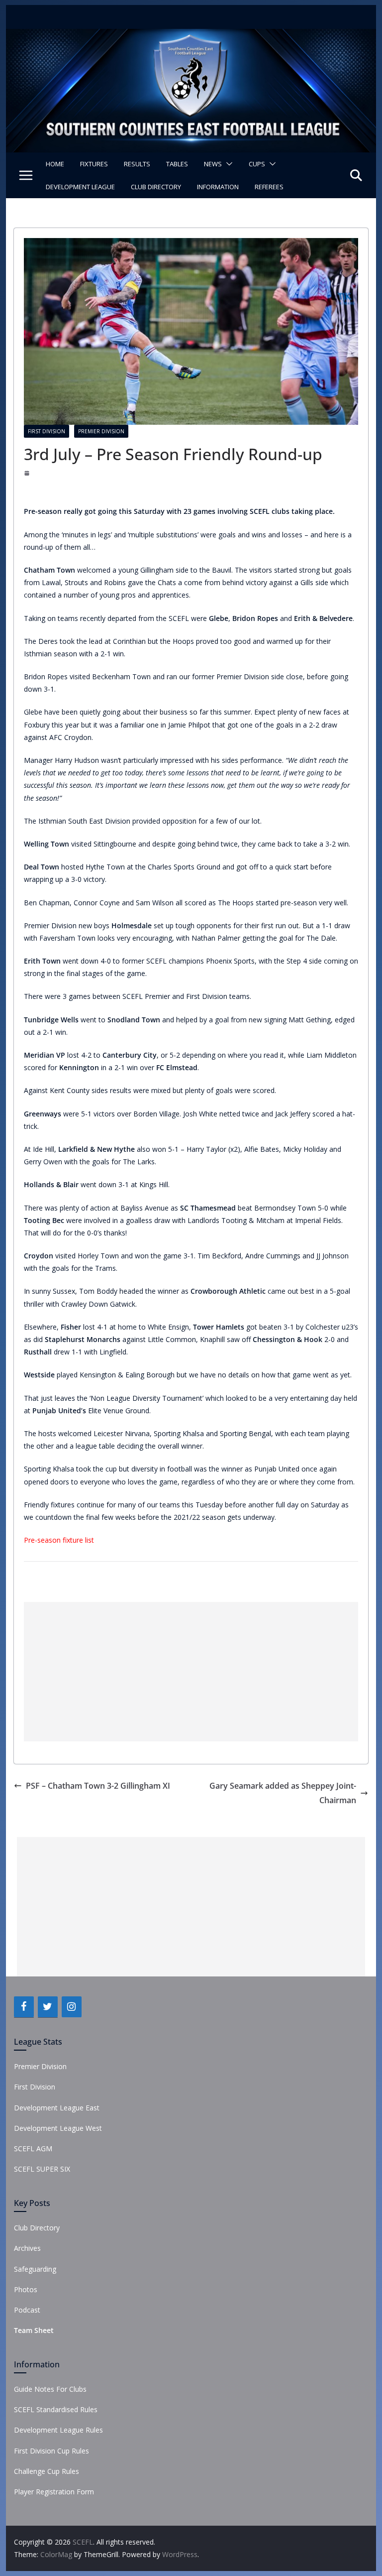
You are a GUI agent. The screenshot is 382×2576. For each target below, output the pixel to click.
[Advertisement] (191, 1672)
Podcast (27, 2310)
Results (137, 164)
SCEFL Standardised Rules (56, 2409)
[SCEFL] (191, 36)
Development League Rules (58, 2430)
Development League (80, 187)
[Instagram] (72, 2007)
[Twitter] (48, 2007)
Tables (177, 164)
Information (218, 187)
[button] (227, 164)
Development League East (57, 2108)
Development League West (58, 2128)
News (213, 164)
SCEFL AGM (33, 2148)
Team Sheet (34, 2330)
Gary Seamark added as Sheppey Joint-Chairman (283, 1793)
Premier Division (101, 431)
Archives (27, 2248)
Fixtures (94, 164)
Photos (26, 2289)
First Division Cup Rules (51, 2451)
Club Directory (156, 187)
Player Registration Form (54, 2492)
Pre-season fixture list (59, 1540)
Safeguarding (35, 2269)
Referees (269, 187)
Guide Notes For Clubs (50, 2389)
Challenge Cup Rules (47, 2471)
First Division (47, 431)
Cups (257, 164)
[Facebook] (24, 2007)
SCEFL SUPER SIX (42, 2169)
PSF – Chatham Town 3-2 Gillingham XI (98, 1786)
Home (55, 164)
